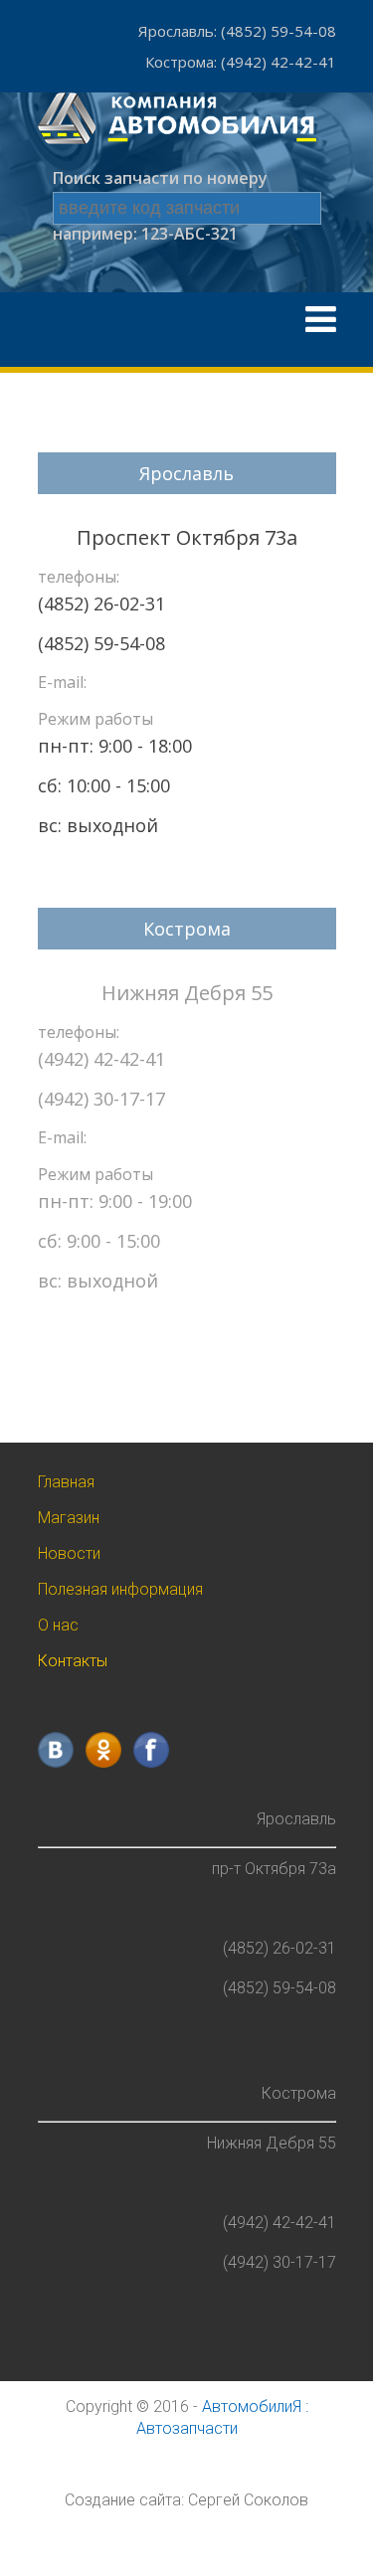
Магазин (69, 1518)
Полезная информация (120, 1589)
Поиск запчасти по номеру (160, 178)
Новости (69, 1553)
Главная (66, 1482)
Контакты (73, 1661)
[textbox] (187, 208)
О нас (58, 1625)
